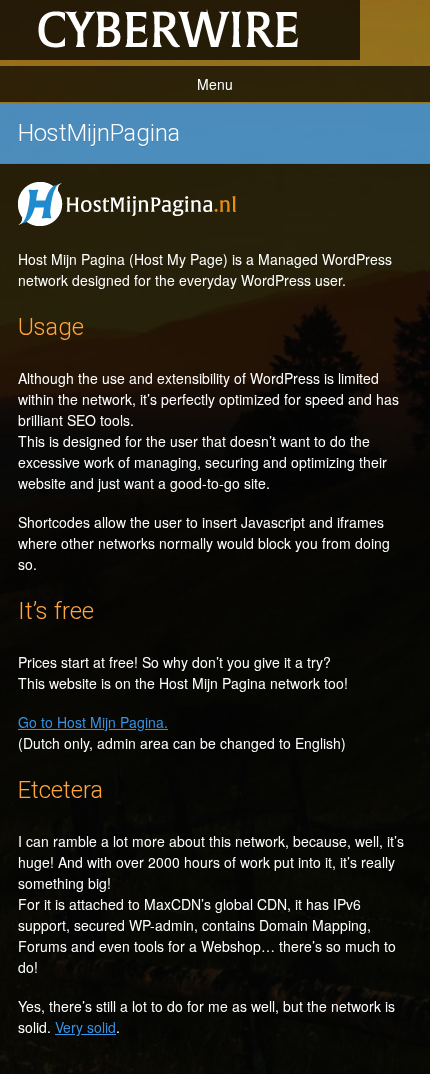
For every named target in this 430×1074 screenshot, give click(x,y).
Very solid (85, 1027)
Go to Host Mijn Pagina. (93, 722)
